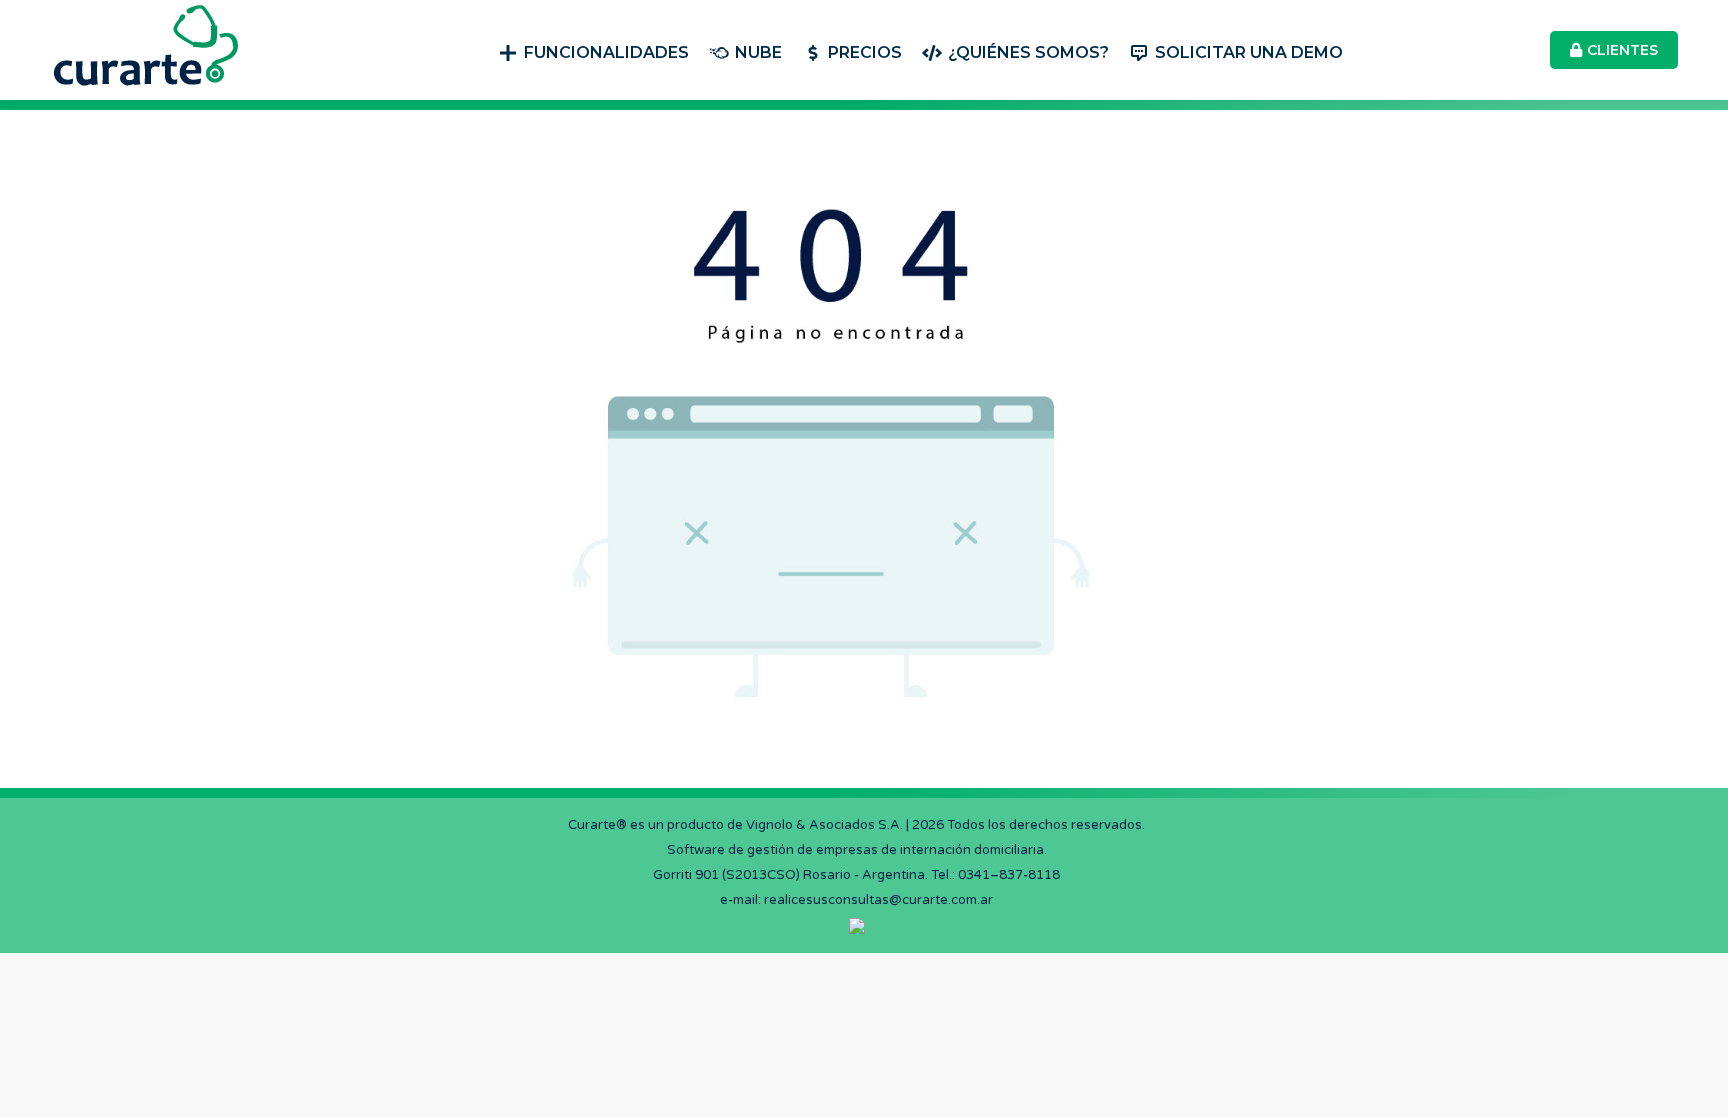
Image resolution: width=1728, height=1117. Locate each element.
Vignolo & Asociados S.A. (824, 825)
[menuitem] (593, 50)
